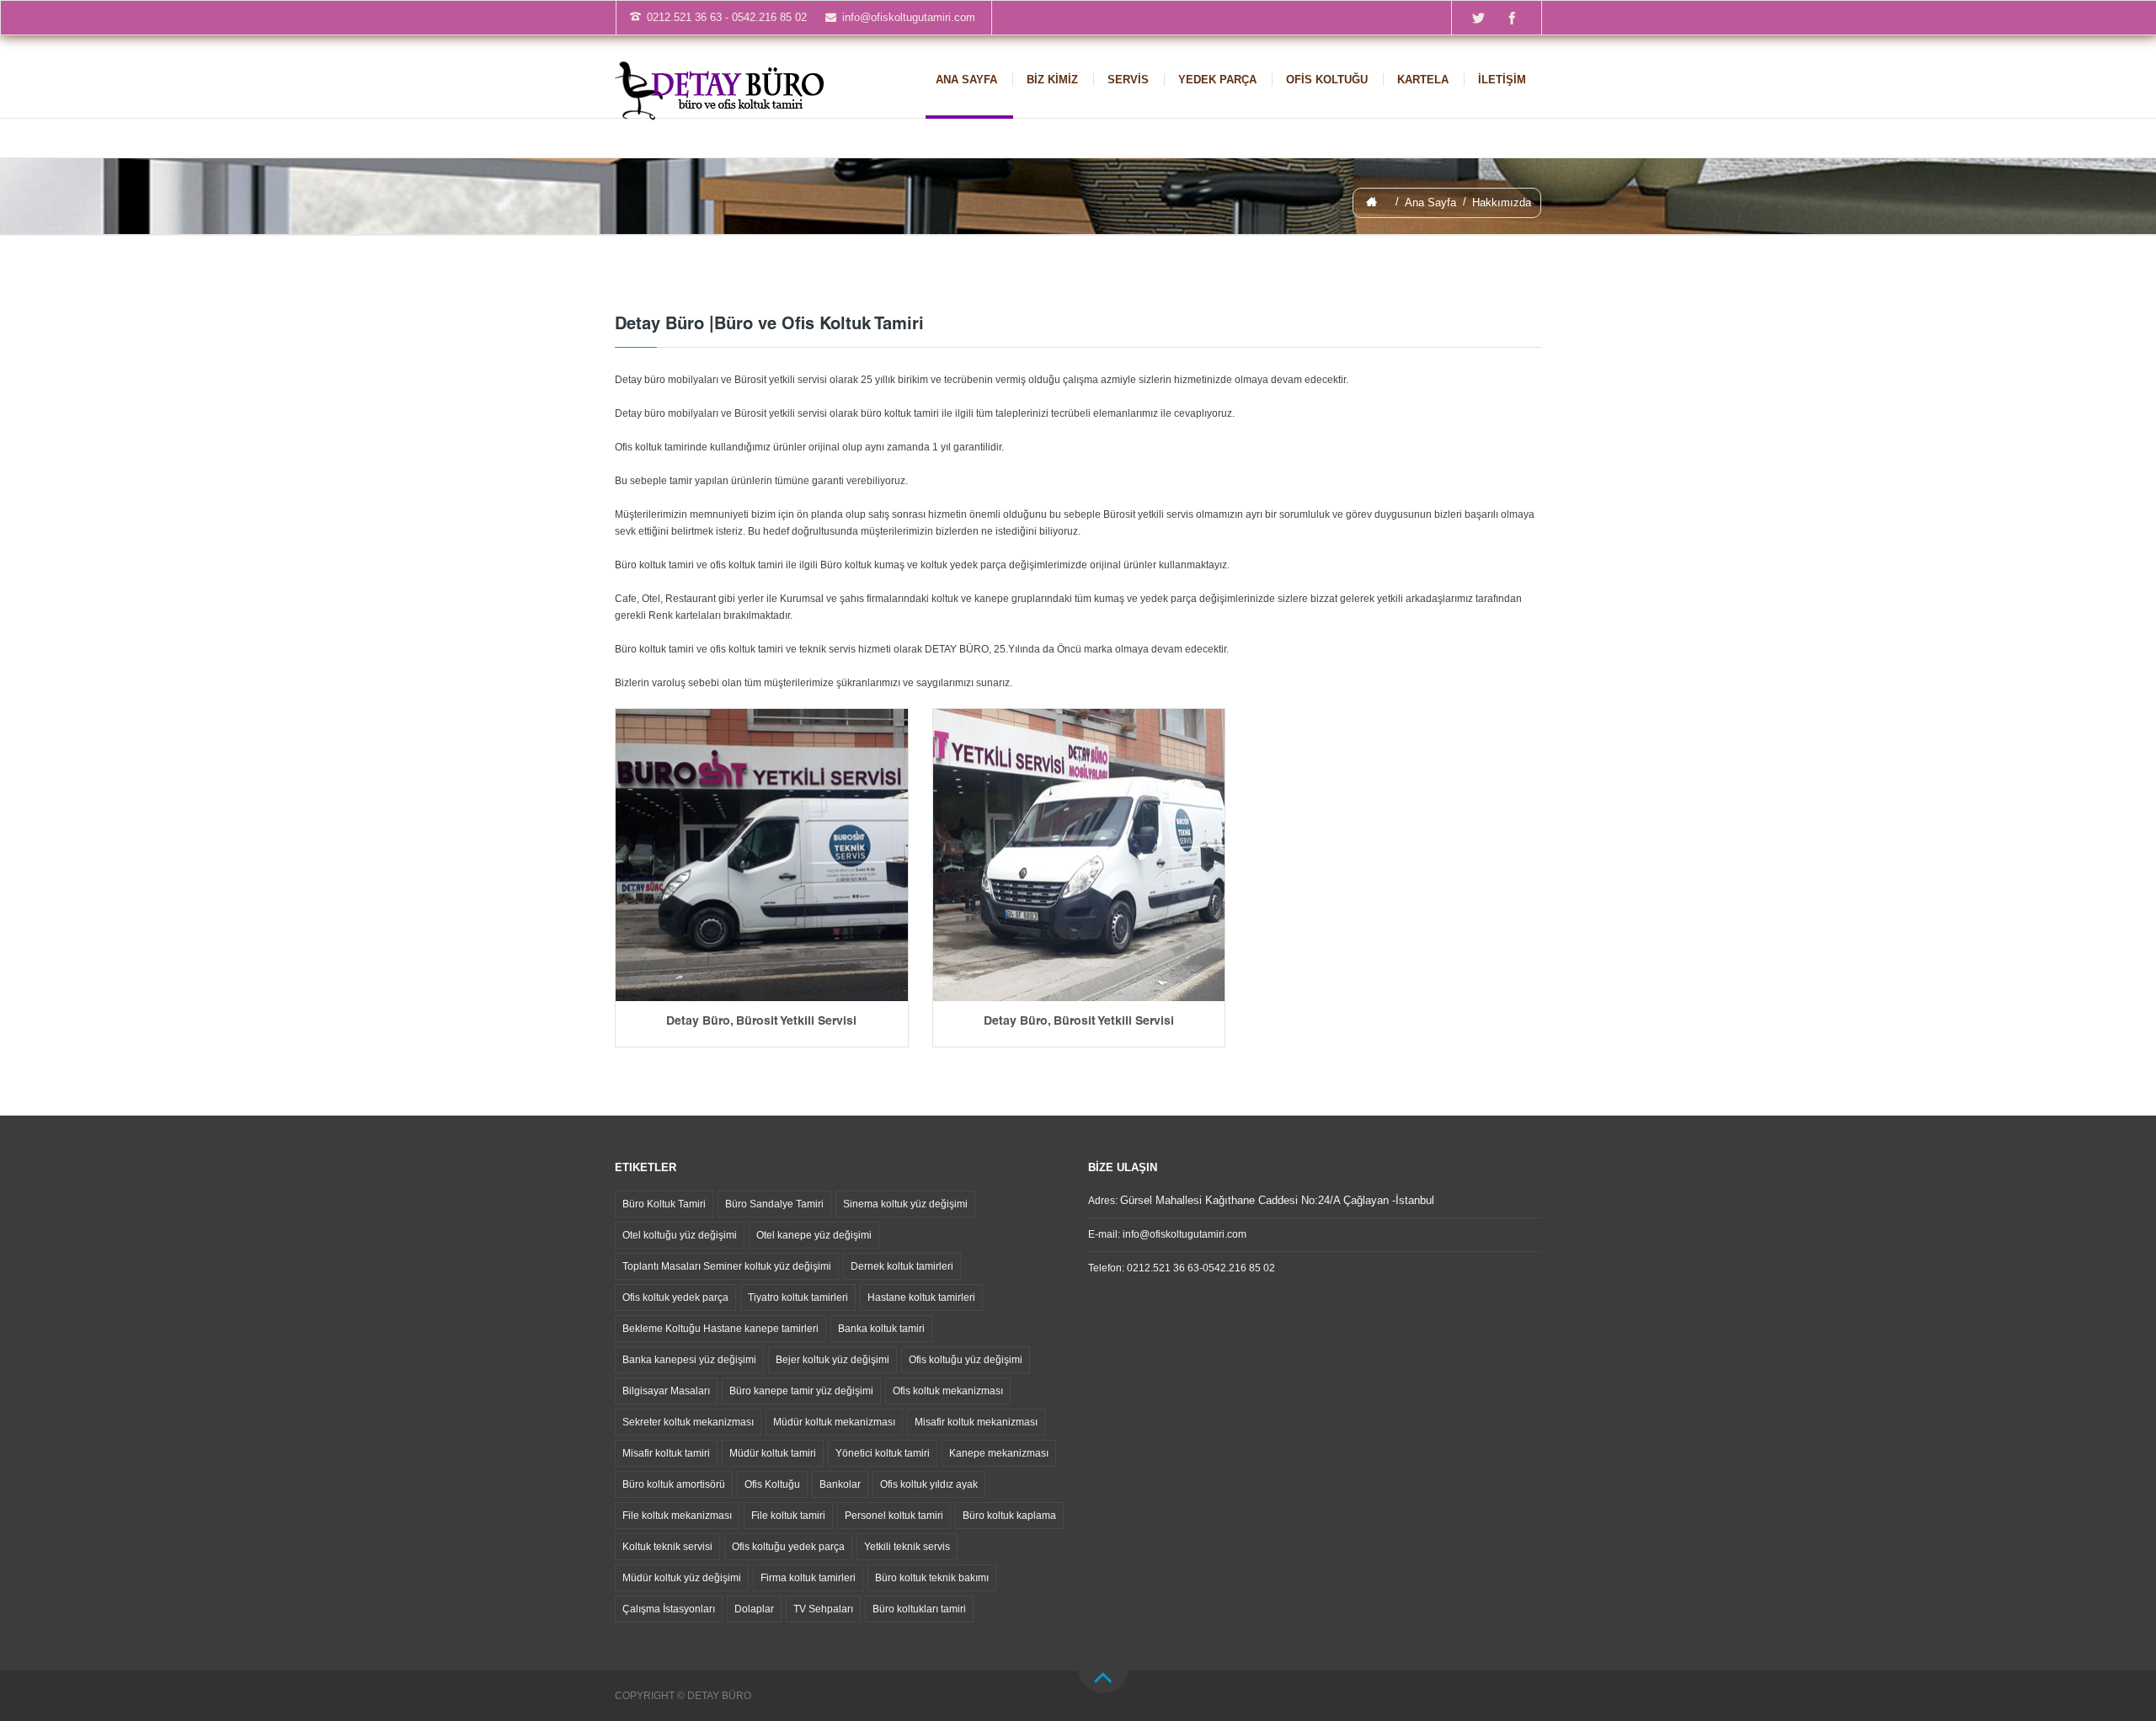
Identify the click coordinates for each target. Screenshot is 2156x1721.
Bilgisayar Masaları (666, 1391)
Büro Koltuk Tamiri (664, 1204)
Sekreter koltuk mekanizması (688, 1422)
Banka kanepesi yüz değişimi (689, 1360)
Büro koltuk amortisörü (674, 1484)
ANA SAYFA (966, 80)
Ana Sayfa (1430, 202)
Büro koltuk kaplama (1009, 1516)
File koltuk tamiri (788, 1516)
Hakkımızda (1502, 202)
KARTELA (1423, 80)
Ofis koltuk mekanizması (948, 1391)
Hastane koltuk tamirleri (921, 1297)
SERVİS (1128, 80)
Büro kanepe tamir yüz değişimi (801, 1391)
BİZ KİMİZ (1052, 80)
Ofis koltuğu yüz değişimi (966, 1360)
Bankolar (840, 1484)
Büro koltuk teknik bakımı (932, 1578)
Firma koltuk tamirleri (808, 1578)
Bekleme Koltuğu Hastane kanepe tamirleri (720, 1329)
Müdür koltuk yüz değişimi (682, 1578)
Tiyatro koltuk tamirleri (798, 1297)
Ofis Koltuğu (772, 1484)
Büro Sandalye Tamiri (774, 1204)
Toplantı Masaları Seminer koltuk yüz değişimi (727, 1266)
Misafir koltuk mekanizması (976, 1422)
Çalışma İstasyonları (669, 1609)
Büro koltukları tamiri (919, 1609)
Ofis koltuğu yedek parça (788, 1547)
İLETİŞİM (1502, 80)
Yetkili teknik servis (907, 1547)
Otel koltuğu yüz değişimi (680, 1235)
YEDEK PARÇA (1217, 80)
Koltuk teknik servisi (667, 1547)
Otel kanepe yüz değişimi (814, 1235)
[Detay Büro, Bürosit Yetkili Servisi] (762, 855)
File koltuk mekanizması (677, 1516)
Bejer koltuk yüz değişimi (833, 1360)
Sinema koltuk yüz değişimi (905, 1204)
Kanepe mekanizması (999, 1453)
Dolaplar (754, 1609)
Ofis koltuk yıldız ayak (929, 1484)
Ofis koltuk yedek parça (675, 1297)
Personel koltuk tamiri (894, 1516)
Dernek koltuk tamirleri (902, 1266)
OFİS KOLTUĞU (1327, 80)
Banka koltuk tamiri (881, 1329)
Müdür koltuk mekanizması (834, 1422)
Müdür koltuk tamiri (773, 1453)
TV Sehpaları (823, 1609)
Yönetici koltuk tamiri (883, 1453)
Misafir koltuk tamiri (666, 1453)
